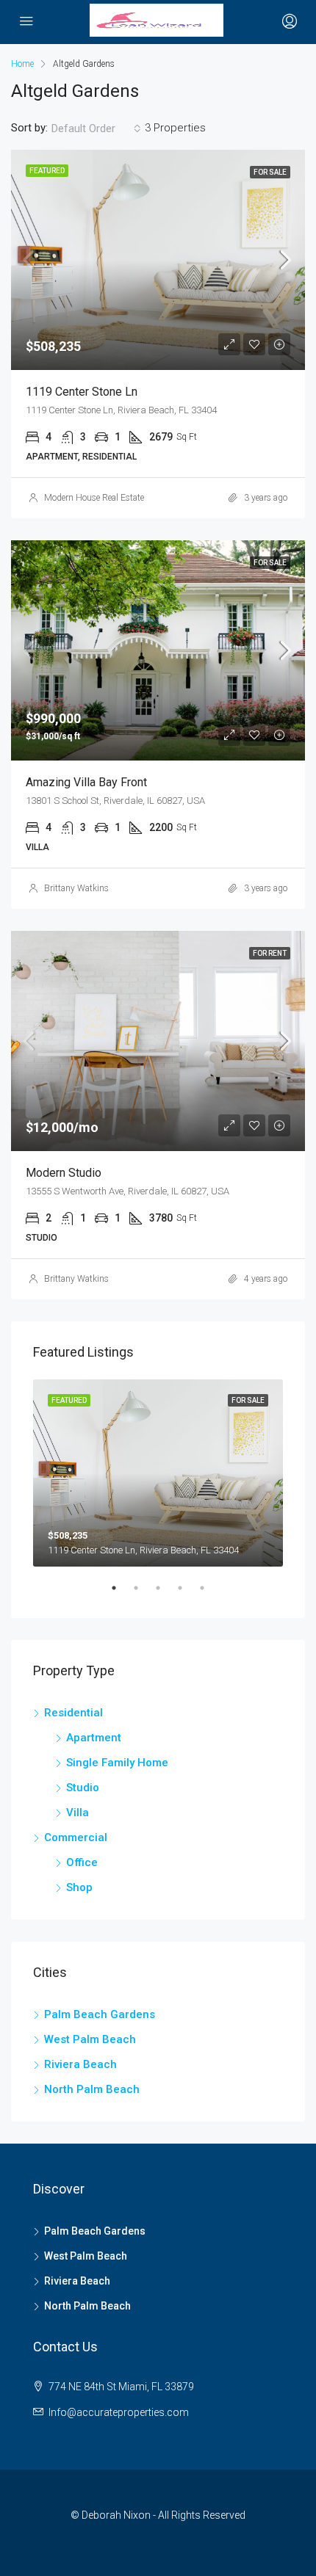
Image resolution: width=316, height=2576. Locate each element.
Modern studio (64, 1173)
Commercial (76, 1837)
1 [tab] (121, 1594)
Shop (79, 1887)
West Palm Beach (90, 2039)
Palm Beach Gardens (100, 2014)
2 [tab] (143, 1594)
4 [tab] (187, 1594)
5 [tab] (209, 1594)
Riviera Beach (80, 2064)
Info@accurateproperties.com (119, 2412)
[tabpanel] (158, 1473)
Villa (78, 1813)
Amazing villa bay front (86, 782)
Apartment (94, 1738)
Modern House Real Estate (94, 498)
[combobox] (96, 128)
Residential (73, 1713)
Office (82, 1862)
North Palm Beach (92, 2089)
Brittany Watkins (76, 888)
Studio (83, 1788)
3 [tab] (165, 1594)
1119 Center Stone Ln (82, 392)
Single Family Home (117, 1763)
